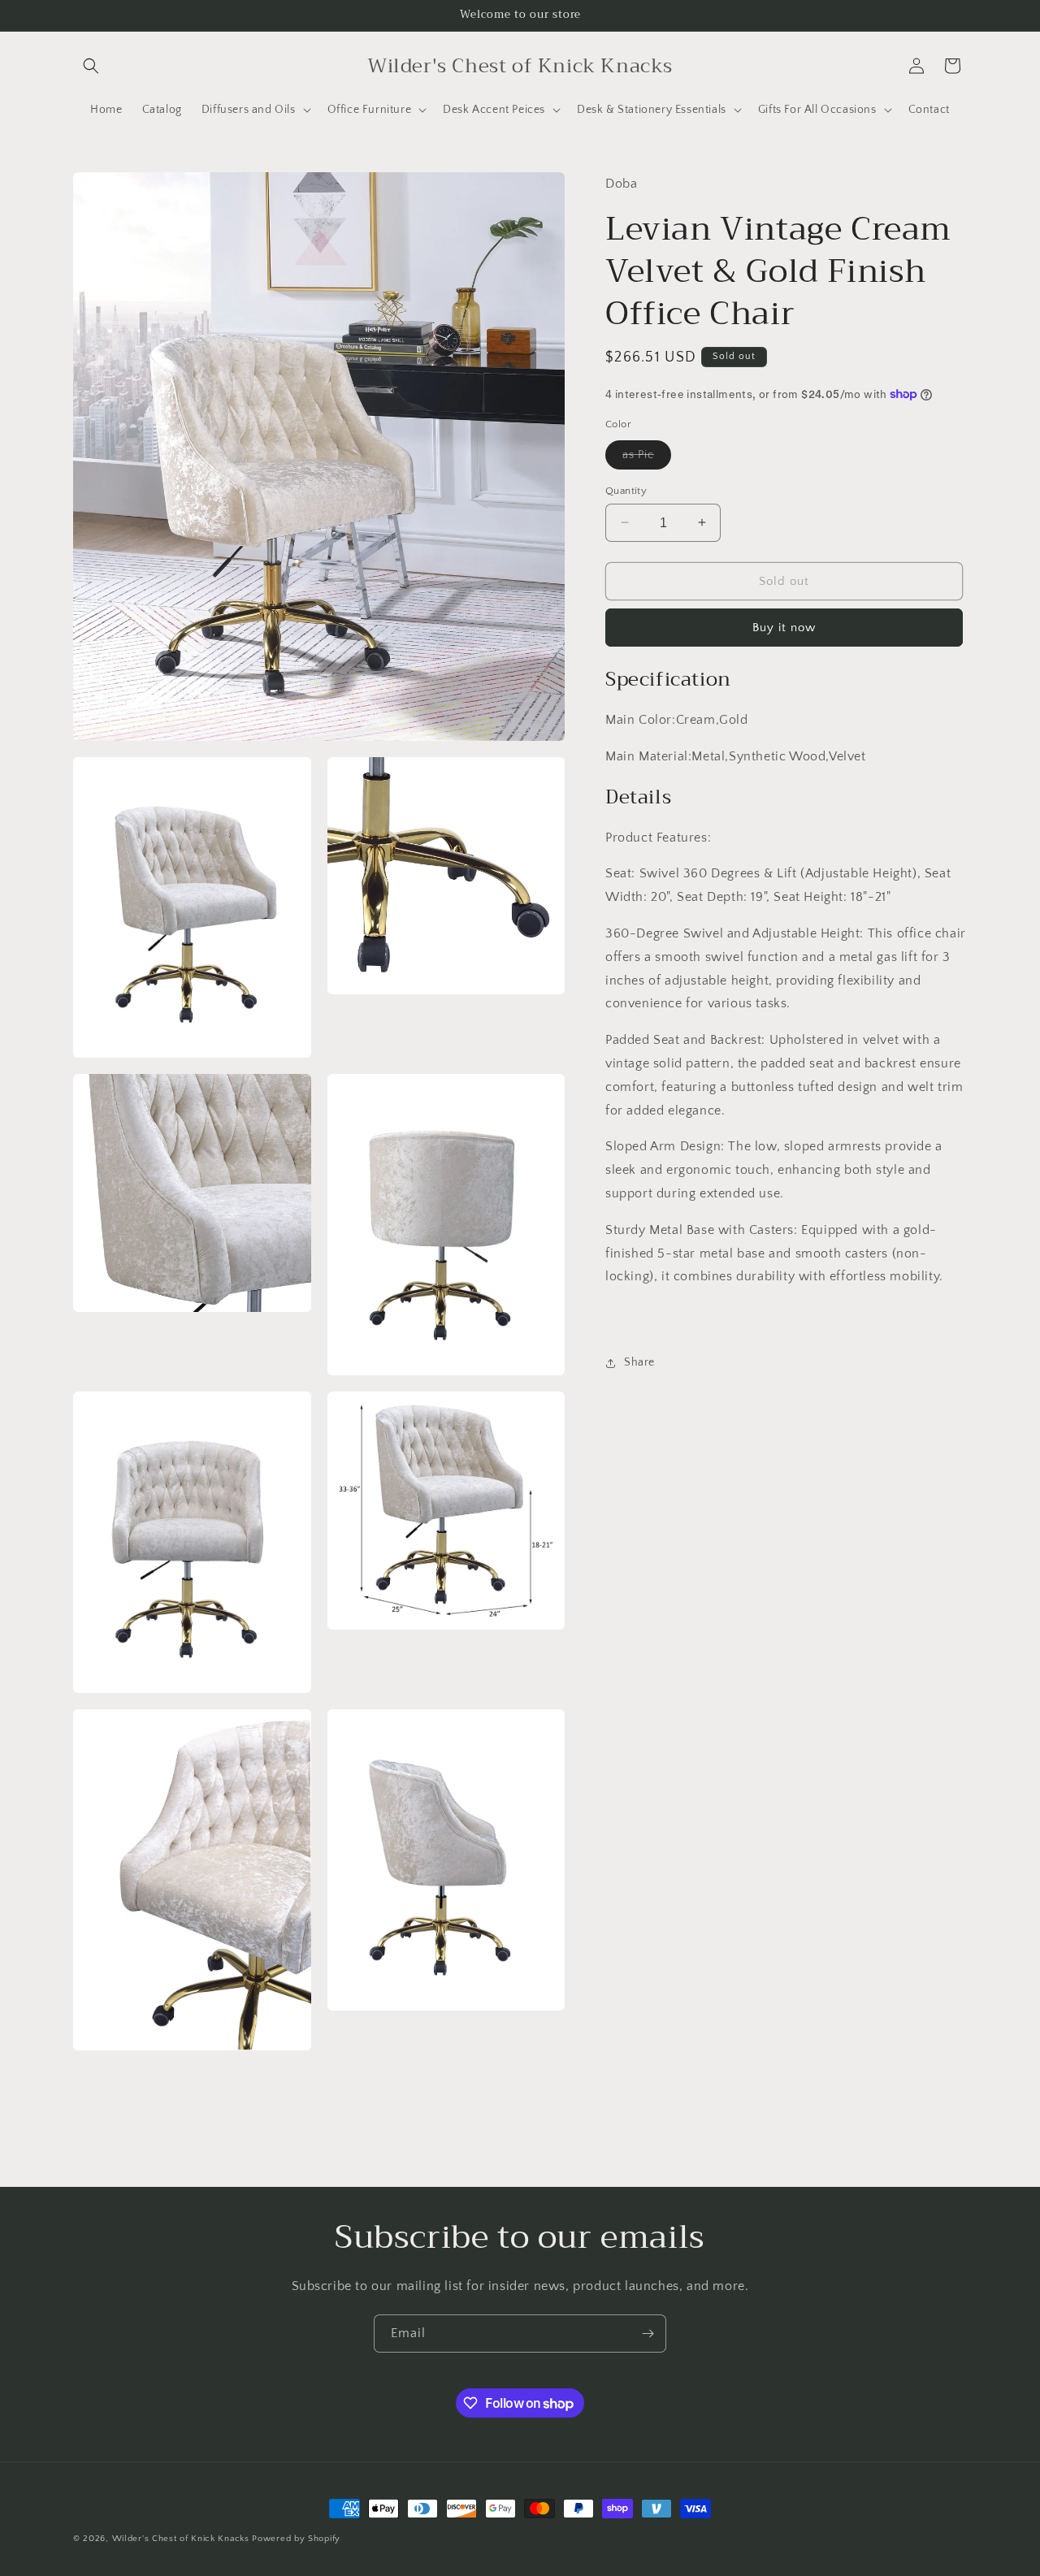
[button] (91, 66)
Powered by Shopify (296, 2539)
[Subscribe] (648, 2334)
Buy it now (784, 628)
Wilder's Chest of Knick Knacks (181, 2539)
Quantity (626, 490)
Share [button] (639, 1362)
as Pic (647, 458)
